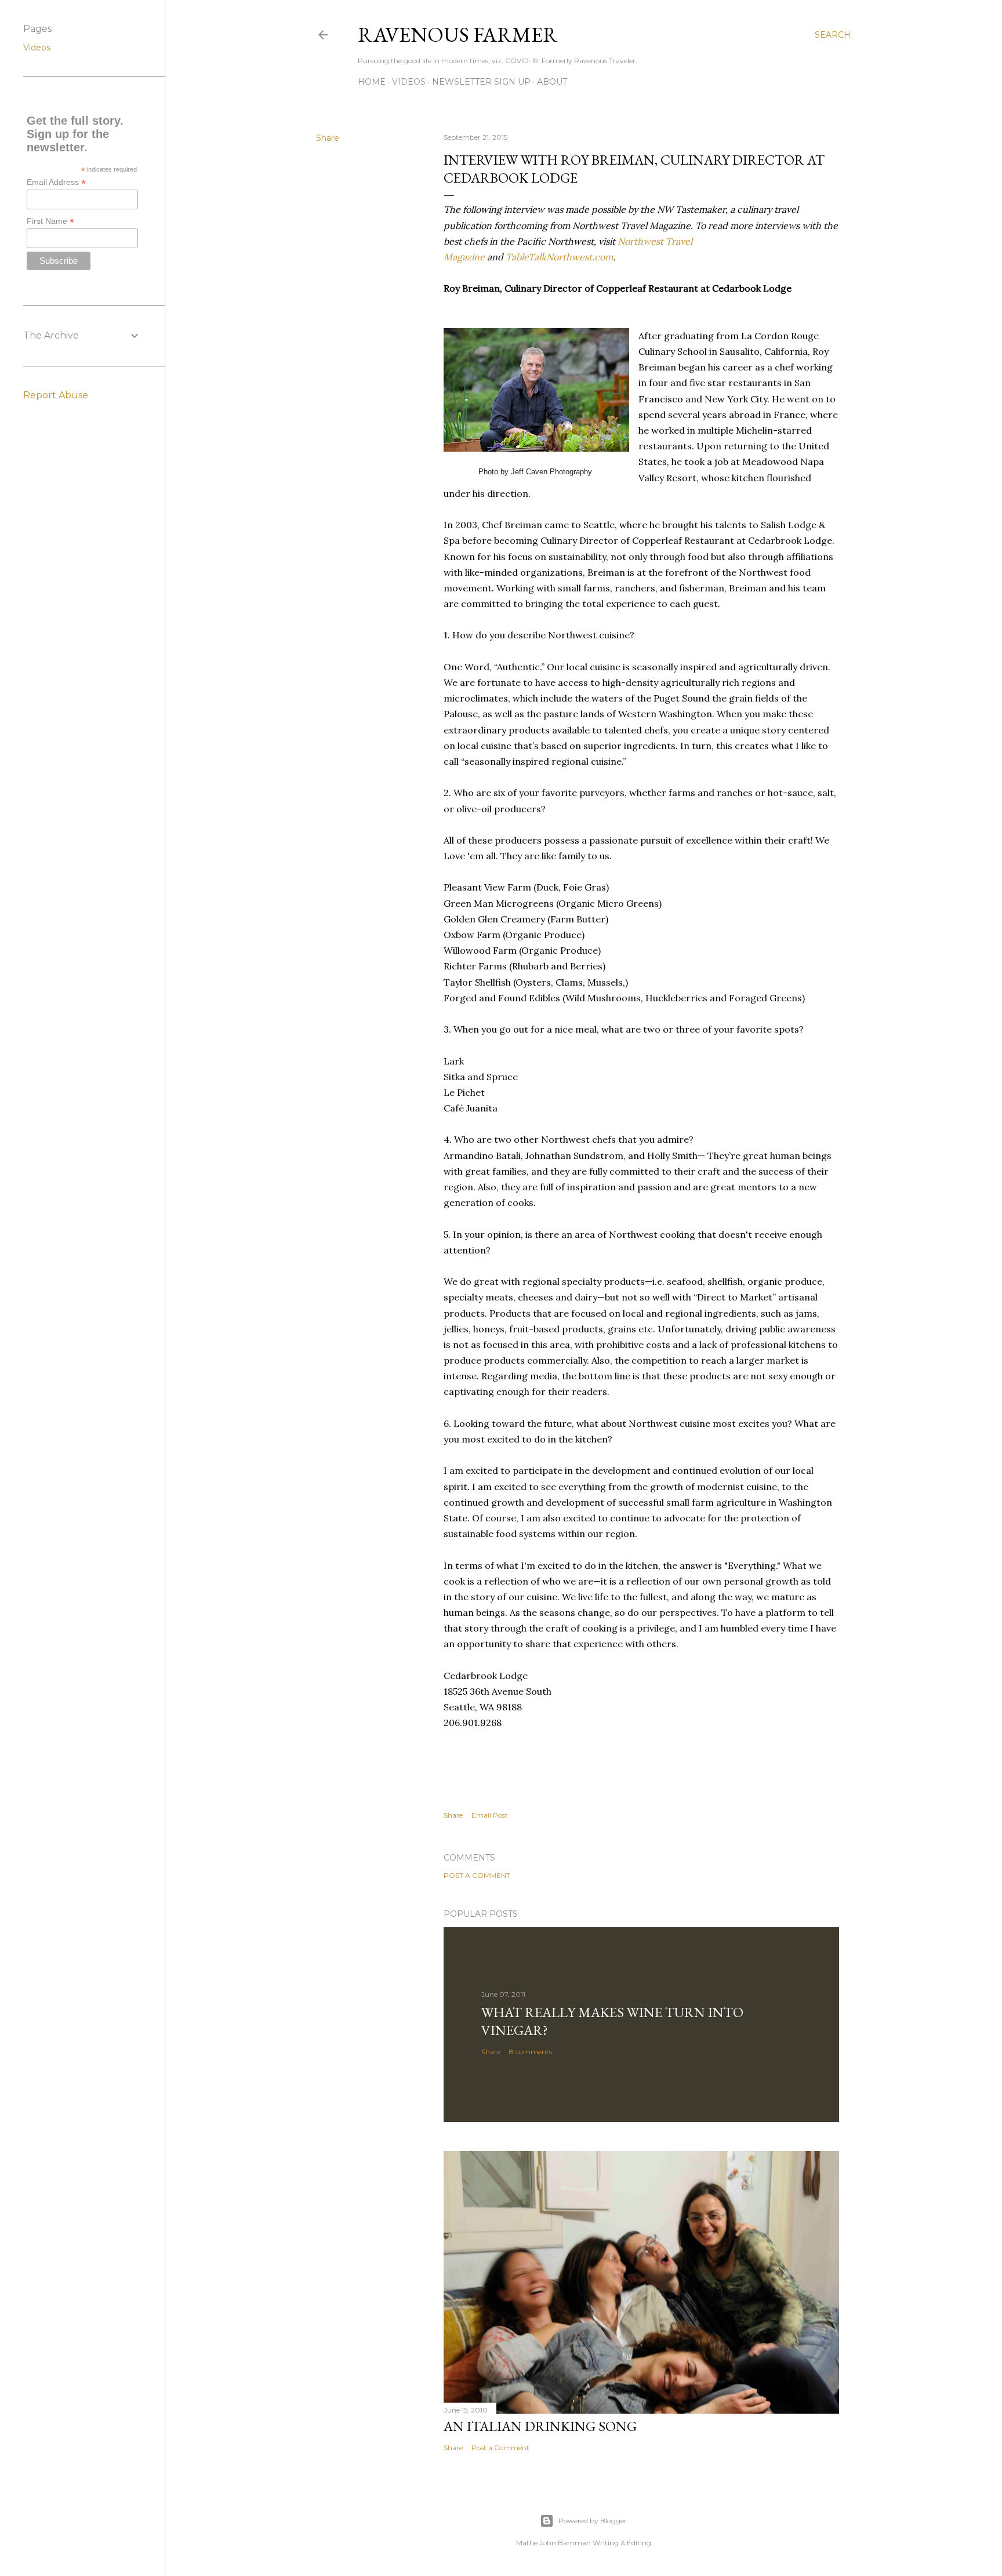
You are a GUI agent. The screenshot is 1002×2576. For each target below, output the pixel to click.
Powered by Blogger (593, 2521)
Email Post (490, 1815)
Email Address (56, 182)
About (552, 82)
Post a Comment (477, 1875)
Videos (409, 82)
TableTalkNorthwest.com (559, 257)
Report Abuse (56, 395)
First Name (50, 221)
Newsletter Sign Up (481, 82)
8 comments (531, 2052)
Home (372, 82)
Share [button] (328, 138)
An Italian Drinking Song (540, 2426)
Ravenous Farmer (458, 34)
